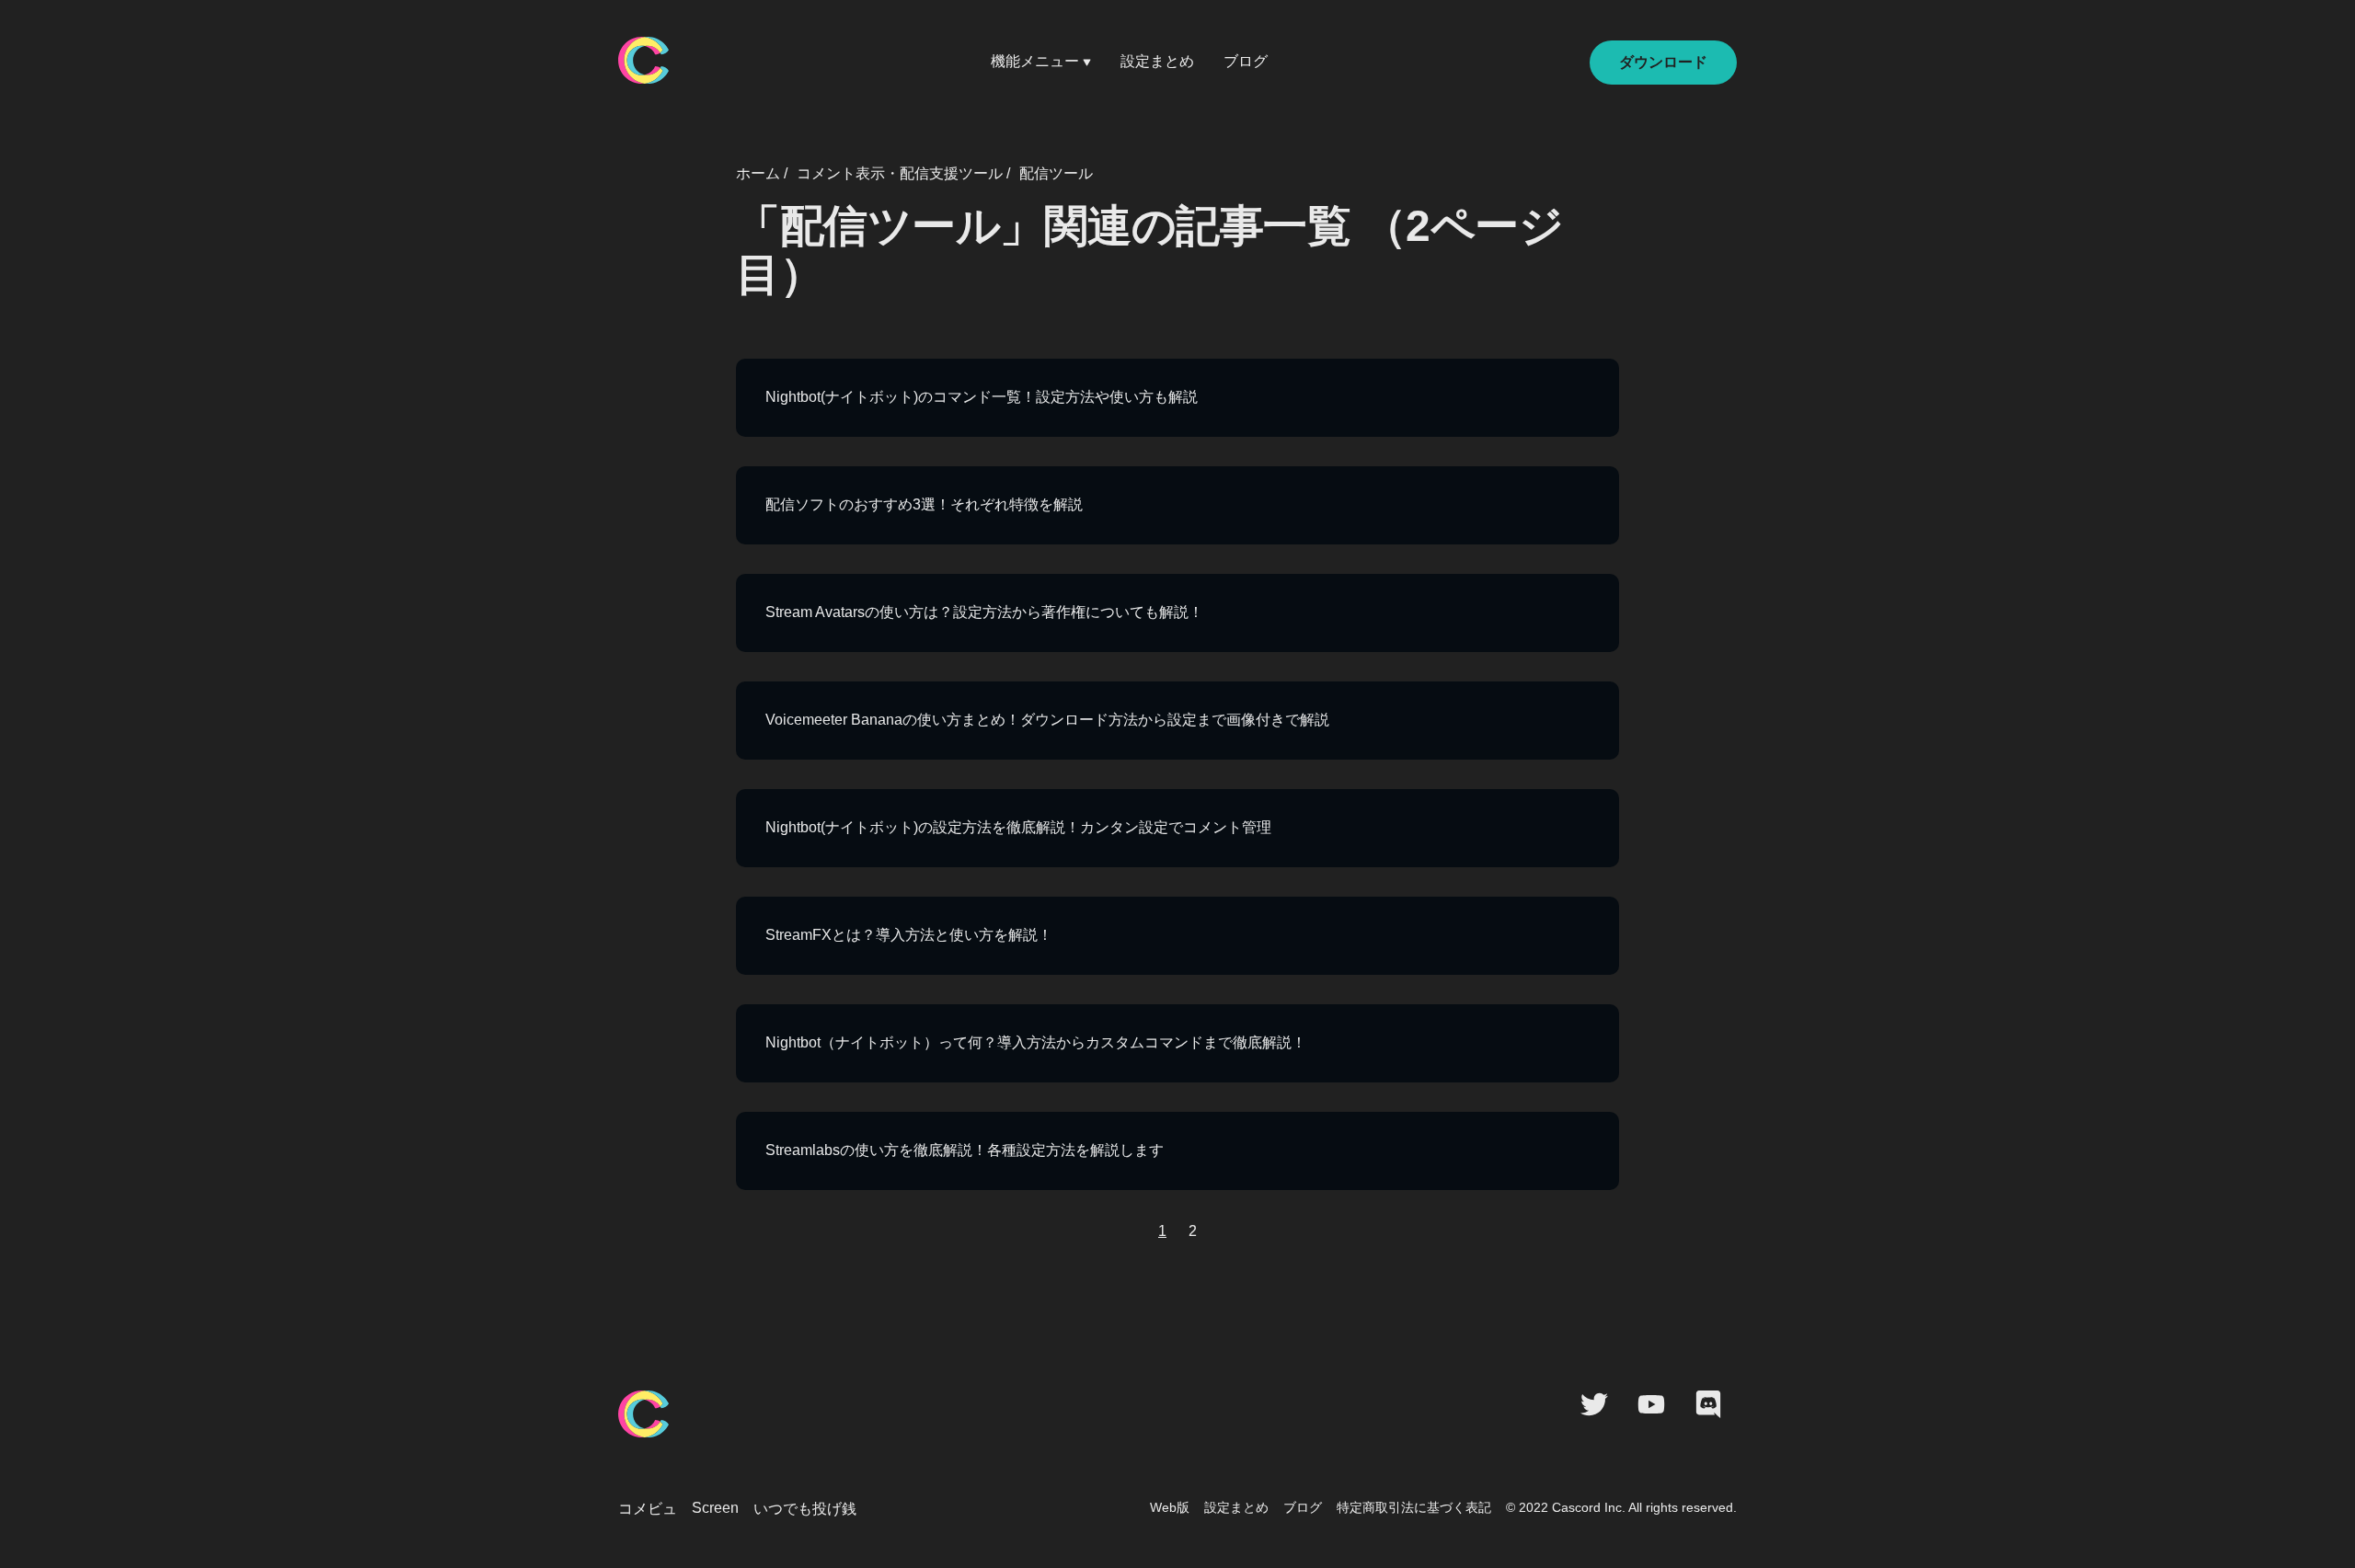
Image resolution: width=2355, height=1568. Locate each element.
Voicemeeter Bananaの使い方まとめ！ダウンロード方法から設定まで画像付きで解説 (1047, 720)
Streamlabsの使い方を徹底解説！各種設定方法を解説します (965, 1150)
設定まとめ (1157, 61)
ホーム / (762, 173)
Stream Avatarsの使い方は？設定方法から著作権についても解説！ (984, 612)
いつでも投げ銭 (805, 1509)
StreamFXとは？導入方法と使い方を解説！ (909, 935)
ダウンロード (1663, 62)
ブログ (1246, 61)
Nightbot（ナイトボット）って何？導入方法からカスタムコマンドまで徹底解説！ (1036, 1042)
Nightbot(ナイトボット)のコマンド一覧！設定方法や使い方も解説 (982, 397)
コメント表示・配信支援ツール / (903, 173)
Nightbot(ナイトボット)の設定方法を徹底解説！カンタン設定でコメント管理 (1018, 827)
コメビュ (648, 1509)
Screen (715, 1508)
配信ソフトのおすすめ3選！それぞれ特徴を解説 (924, 504)
